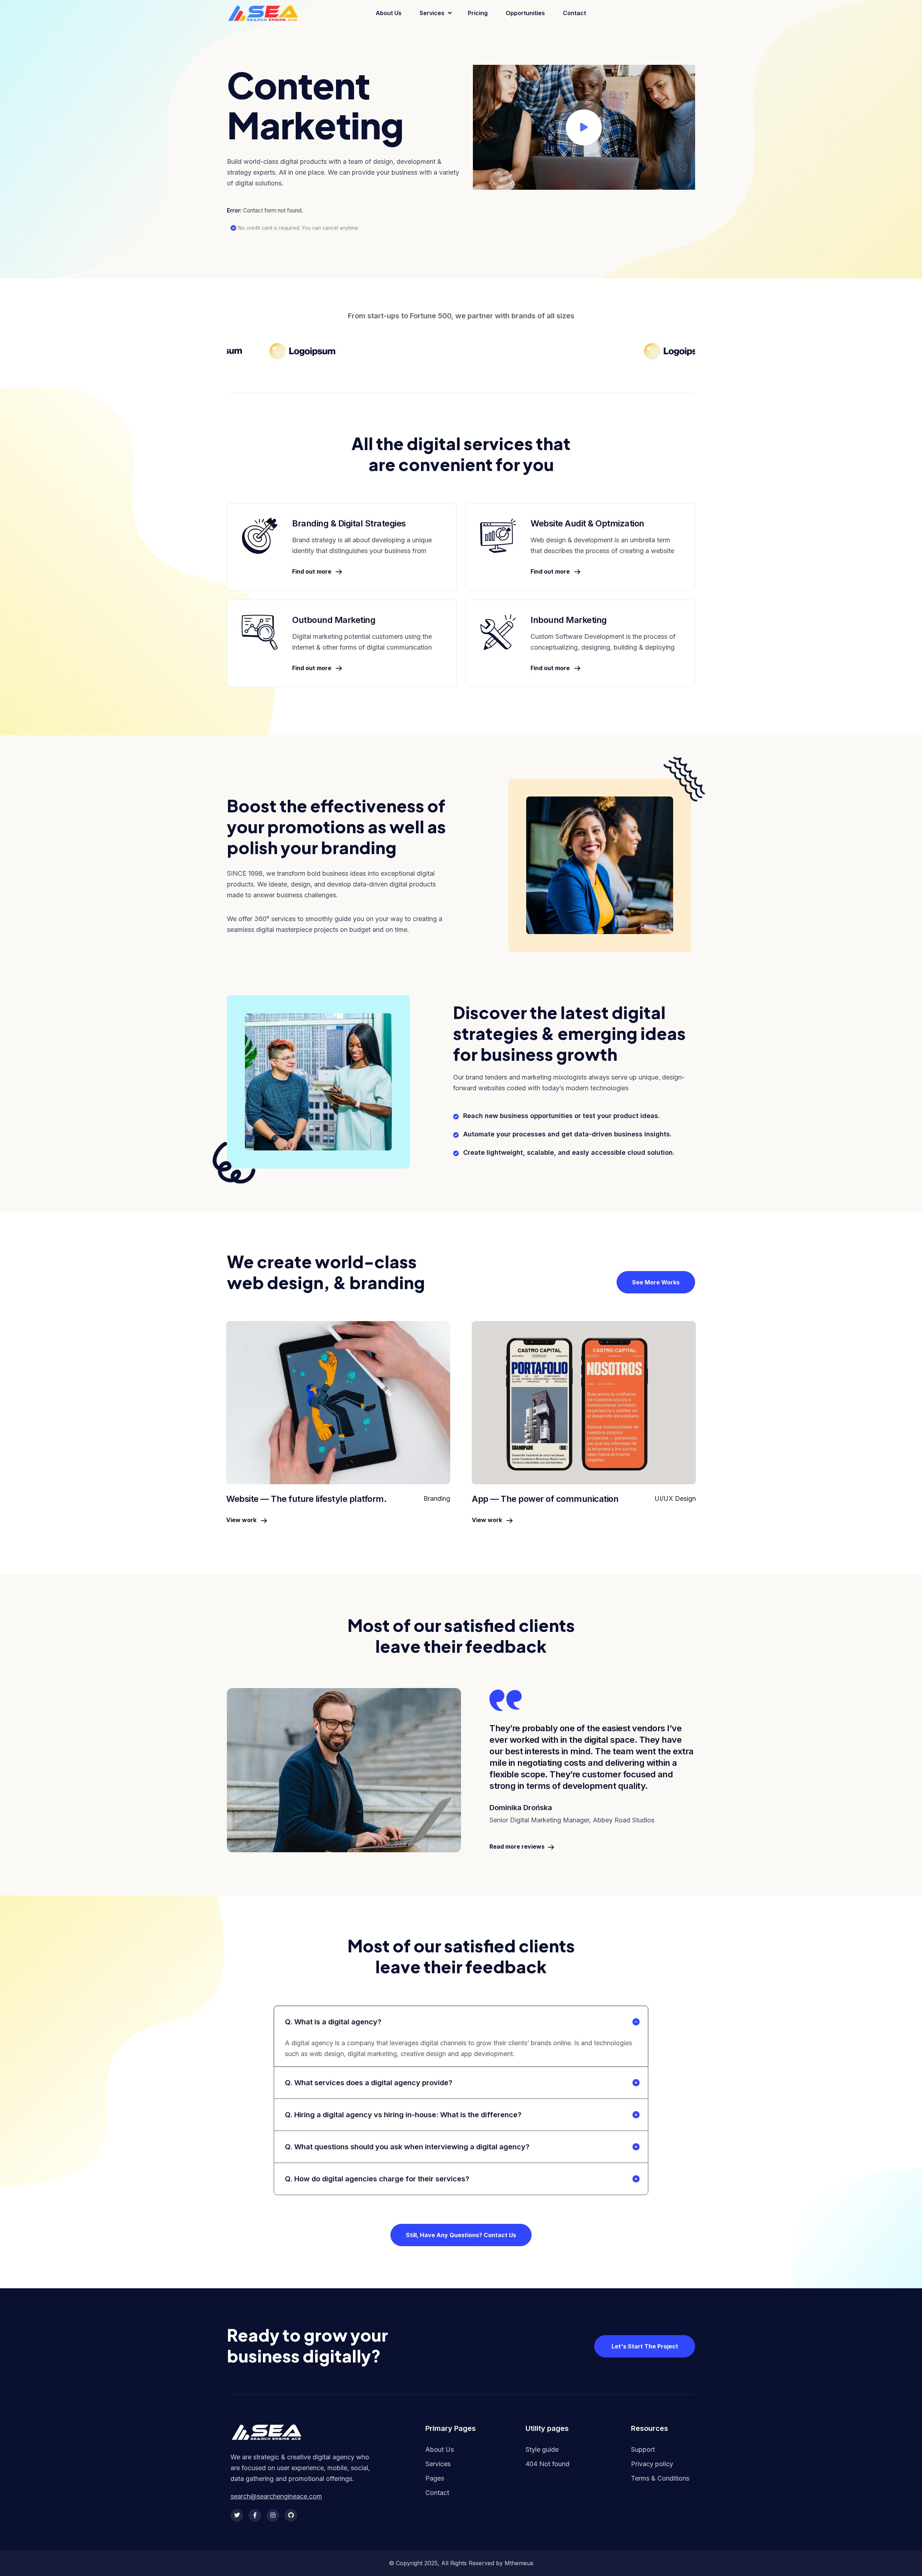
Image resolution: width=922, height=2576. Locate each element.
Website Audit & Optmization (587, 523)
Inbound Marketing (569, 620)
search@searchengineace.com (276, 2496)
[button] (584, 127)
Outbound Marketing (334, 620)
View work (242, 1520)
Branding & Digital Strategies (349, 523)
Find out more (312, 571)
